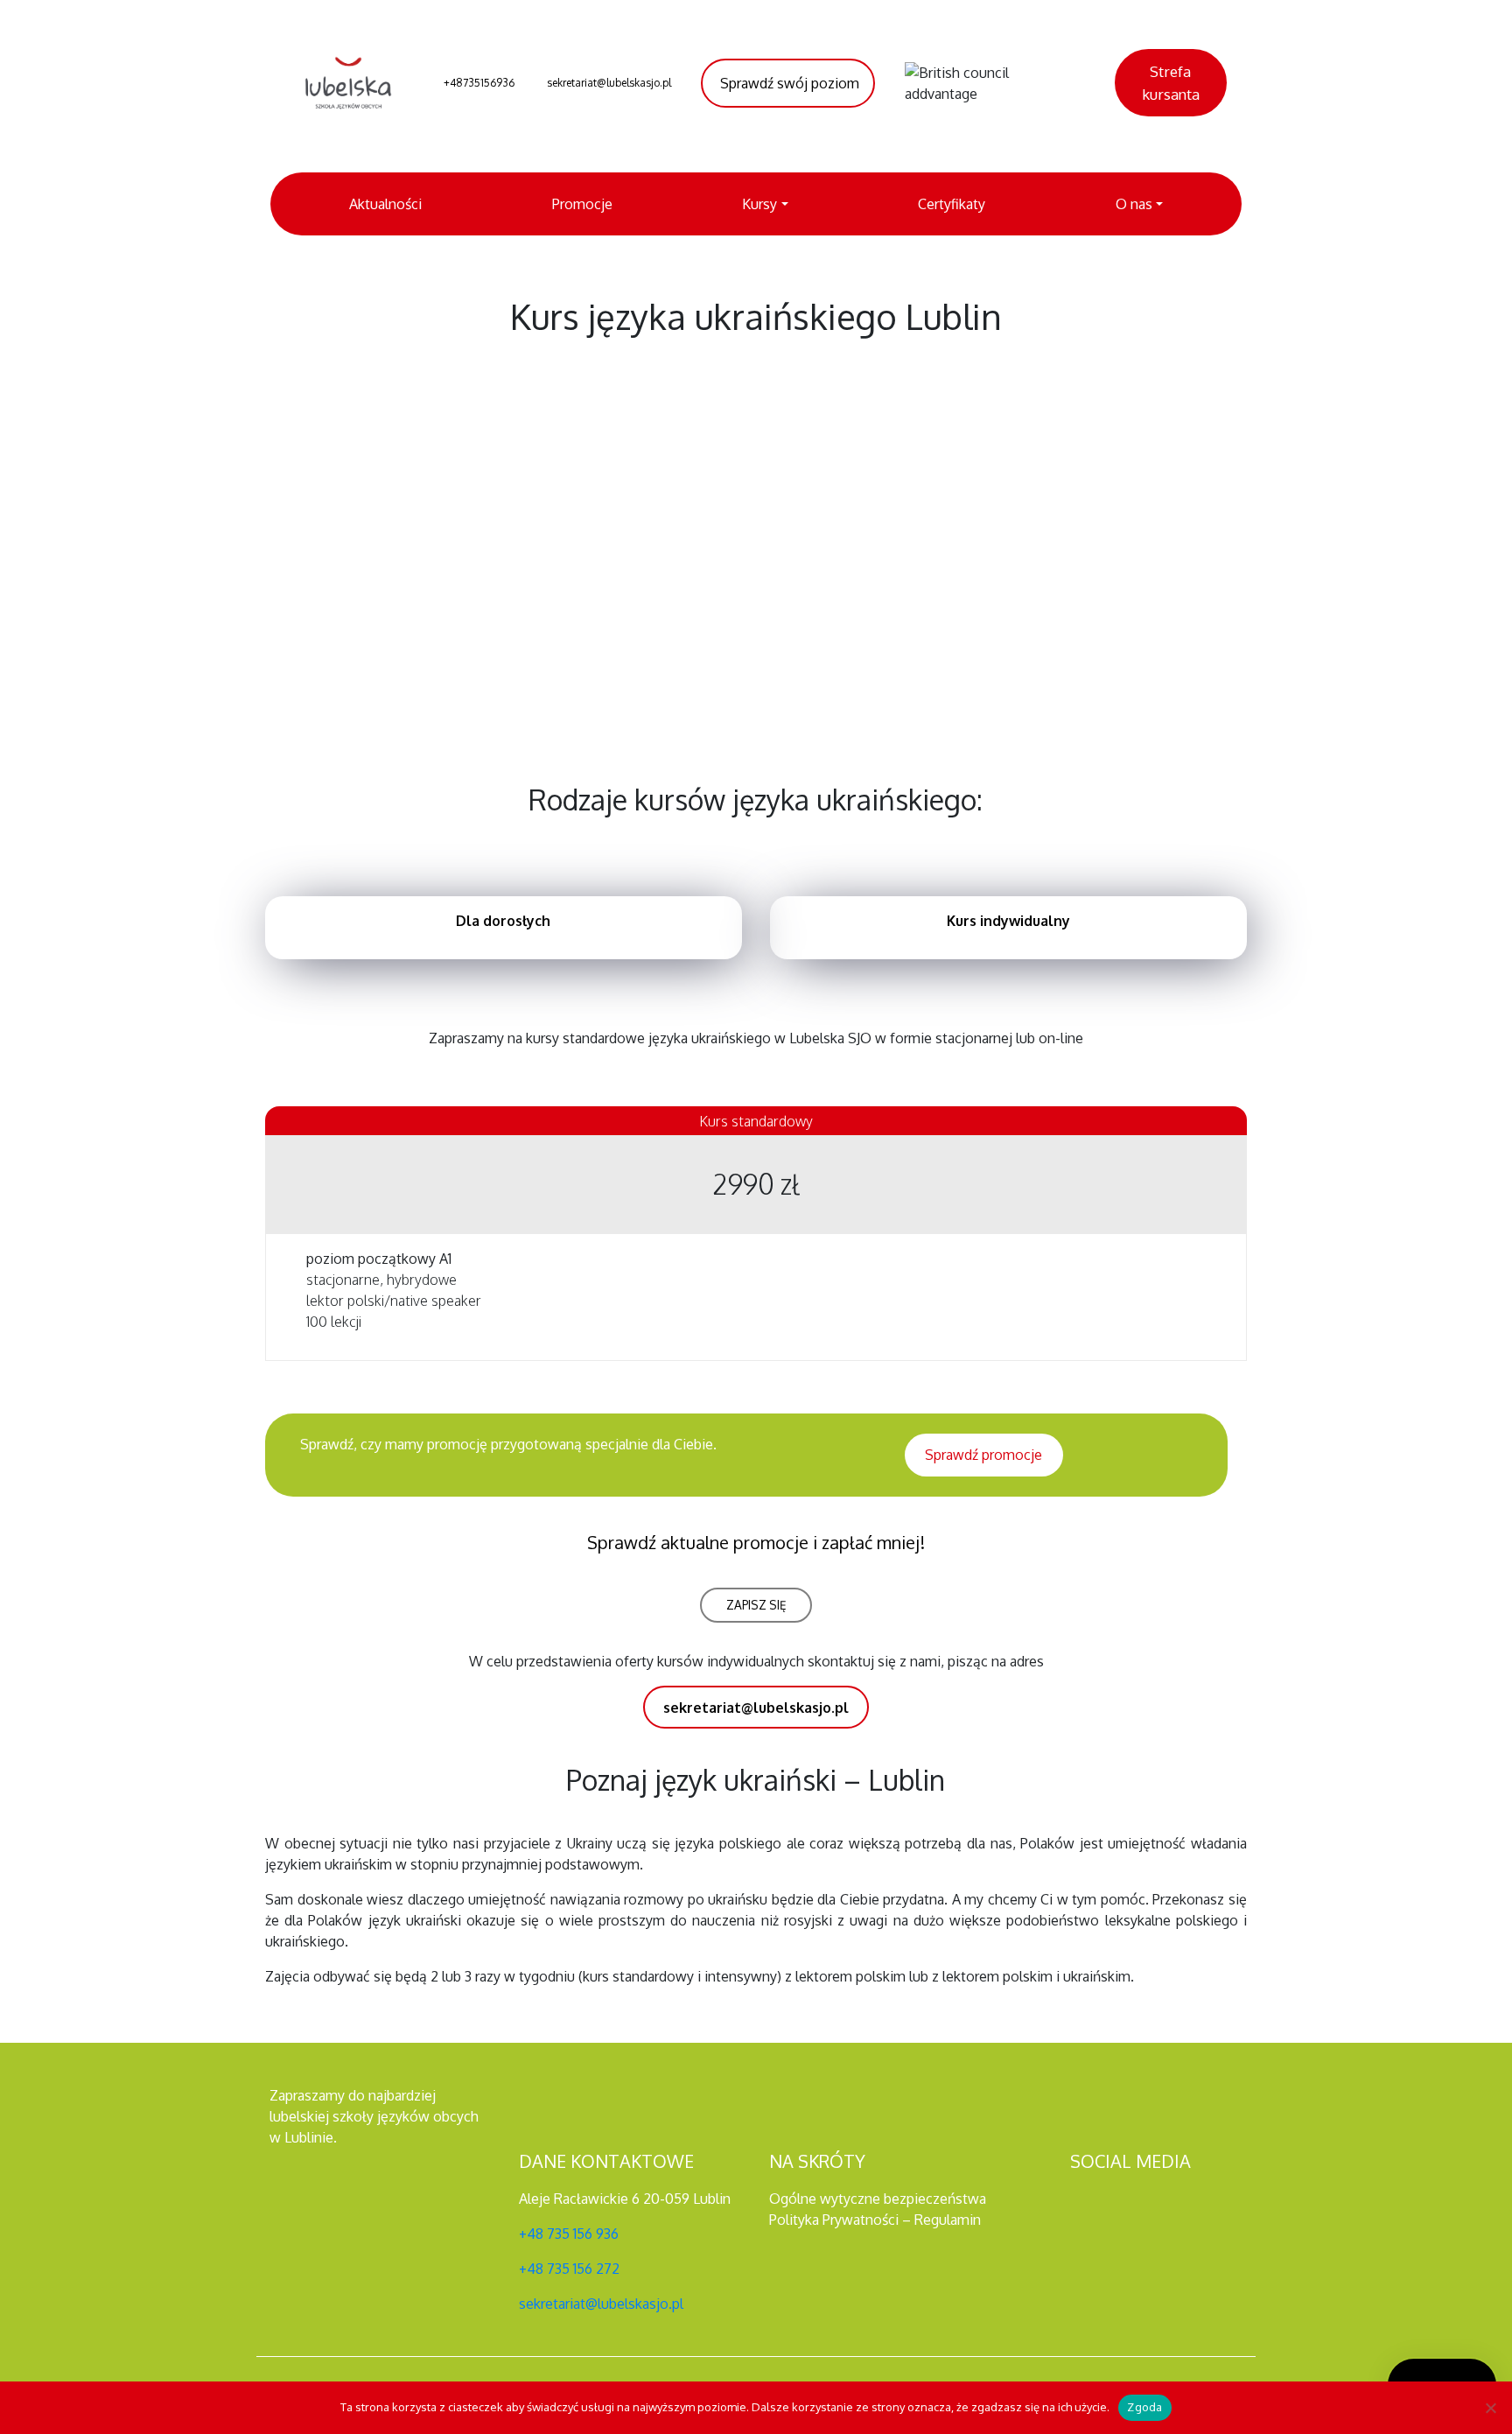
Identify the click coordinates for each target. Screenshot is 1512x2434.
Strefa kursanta (1171, 83)
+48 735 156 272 (569, 2269)
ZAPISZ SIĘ (756, 1605)
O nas (1134, 204)
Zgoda (1144, 2407)
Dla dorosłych (503, 921)
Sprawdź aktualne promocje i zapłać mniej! (756, 1542)
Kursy (759, 204)
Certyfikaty (952, 204)
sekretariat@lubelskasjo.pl (601, 2304)
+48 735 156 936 (569, 2234)
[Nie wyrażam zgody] (1490, 2408)
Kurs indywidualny (1008, 921)
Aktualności (385, 204)
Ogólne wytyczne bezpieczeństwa (878, 2199)
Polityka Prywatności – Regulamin (875, 2220)
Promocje (582, 204)
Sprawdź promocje (983, 1455)
